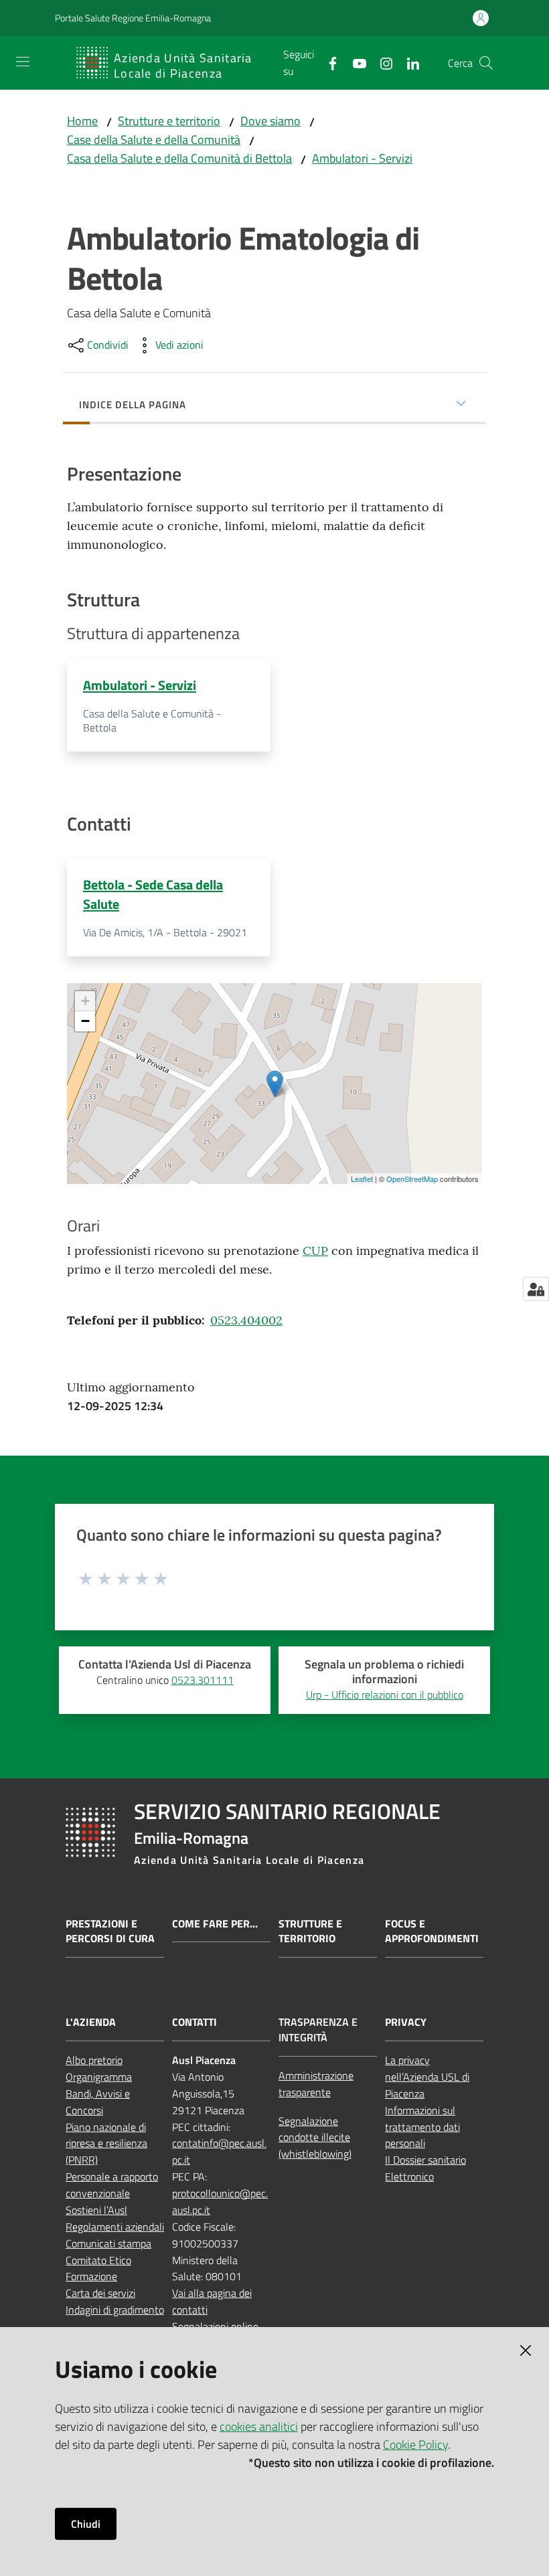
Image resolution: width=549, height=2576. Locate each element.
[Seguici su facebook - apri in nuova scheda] (327, 62)
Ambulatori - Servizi (362, 158)
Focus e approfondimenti (432, 1931)
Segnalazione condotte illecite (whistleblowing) (315, 2138)
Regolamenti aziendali (115, 2227)
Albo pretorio (94, 2060)
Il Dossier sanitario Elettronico (425, 2168)
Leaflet (362, 1179)
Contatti (194, 2022)
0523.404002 (246, 1320)
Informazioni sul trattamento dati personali (422, 2127)
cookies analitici (259, 2426)
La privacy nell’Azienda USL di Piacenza (427, 2077)
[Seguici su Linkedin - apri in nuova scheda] (408, 62)
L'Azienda (91, 2022)
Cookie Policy (415, 2444)
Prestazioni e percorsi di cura (110, 1931)
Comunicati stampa (108, 2243)
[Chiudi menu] (501, 27)
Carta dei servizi (100, 2293)
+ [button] (85, 1001)
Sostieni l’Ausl (96, 2210)
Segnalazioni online (215, 2326)
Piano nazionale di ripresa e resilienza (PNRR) (106, 2144)
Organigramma (99, 2077)
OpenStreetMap (412, 1179)
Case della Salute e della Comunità (154, 140)
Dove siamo (270, 121)
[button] (486, 63)
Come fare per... (215, 1924)
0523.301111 (203, 1680)
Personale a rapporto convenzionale (112, 2185)
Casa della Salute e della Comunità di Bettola (179, 158)
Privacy (406, 2022)
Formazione (91, 2276)
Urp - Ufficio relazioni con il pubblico (385, 1695)
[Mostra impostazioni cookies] (536, 1289)
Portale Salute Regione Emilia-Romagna (133, 18)
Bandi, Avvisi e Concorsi (98, 2102)
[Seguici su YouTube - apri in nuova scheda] (354, 62)
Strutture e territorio (169, 121)
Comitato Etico (98, 2260)
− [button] (85, 1021)
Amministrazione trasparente (316, 2084)
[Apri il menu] (23, 62)
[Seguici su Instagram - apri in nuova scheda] (381, 62)
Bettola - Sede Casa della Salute (153, 894)
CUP (315, 1251)
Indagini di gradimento (115, 2310)
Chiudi (86, 2524)
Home (82, 121)
